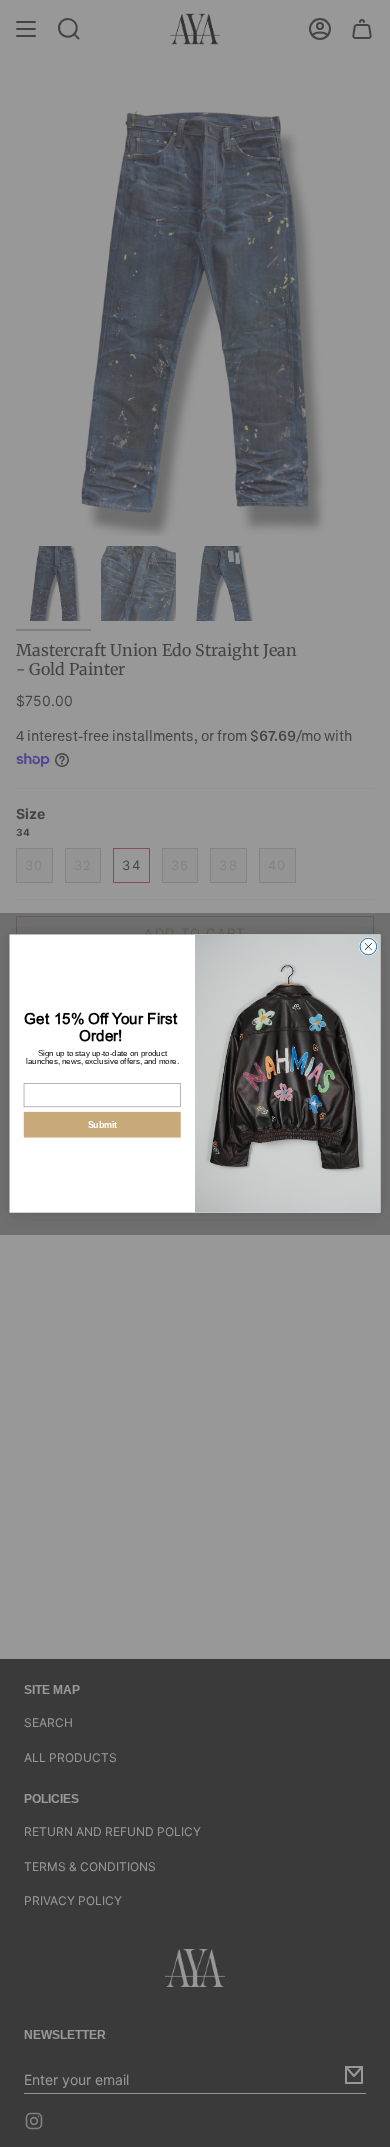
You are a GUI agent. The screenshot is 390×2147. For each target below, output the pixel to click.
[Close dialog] (368, 946)
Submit (102, 1125)
